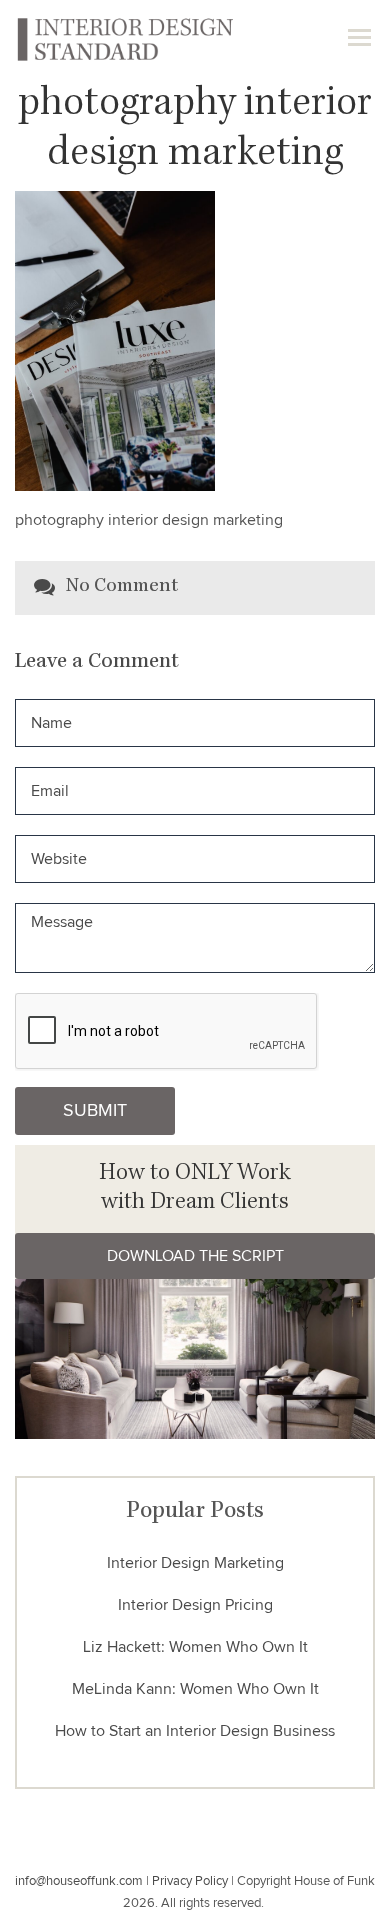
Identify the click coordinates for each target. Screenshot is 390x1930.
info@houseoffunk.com (79, 1881)
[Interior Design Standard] (124, 38)
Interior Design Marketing (195, 1563)
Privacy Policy (190, 1881)
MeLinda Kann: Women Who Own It (195, 1689)
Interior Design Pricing (195, 1605)
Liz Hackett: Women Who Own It (195, 1647)
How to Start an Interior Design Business (195, 1731)
